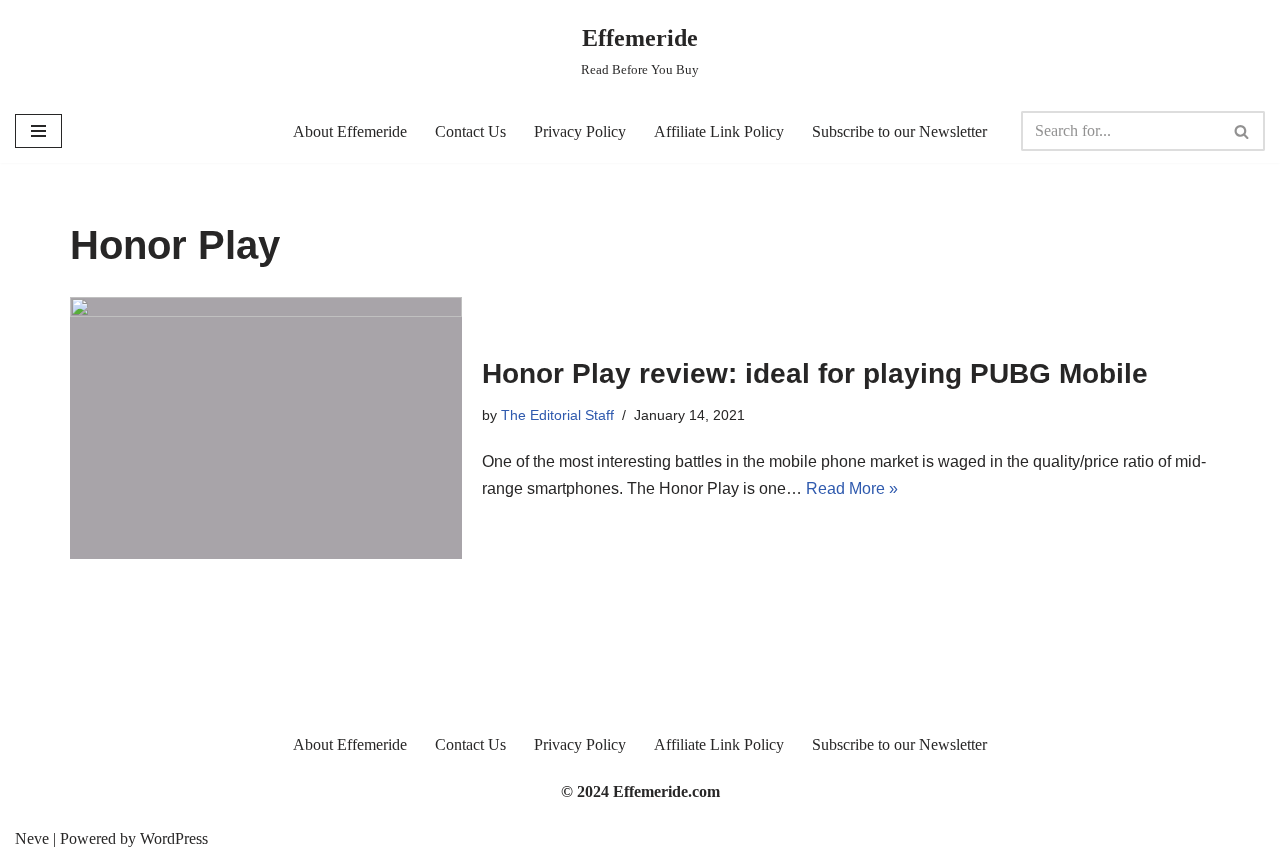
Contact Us (470, 131)
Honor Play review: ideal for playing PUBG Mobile (815, 373)
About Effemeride (350, 131)
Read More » (852, 488)
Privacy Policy (580, 131)
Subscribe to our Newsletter (899, 131)
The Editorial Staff (557, 415)
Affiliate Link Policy (719, 131)
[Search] (1242, 131)
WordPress (174, 838)
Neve (32, 838)
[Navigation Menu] (38, 131)
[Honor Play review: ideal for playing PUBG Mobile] (266, 427)
